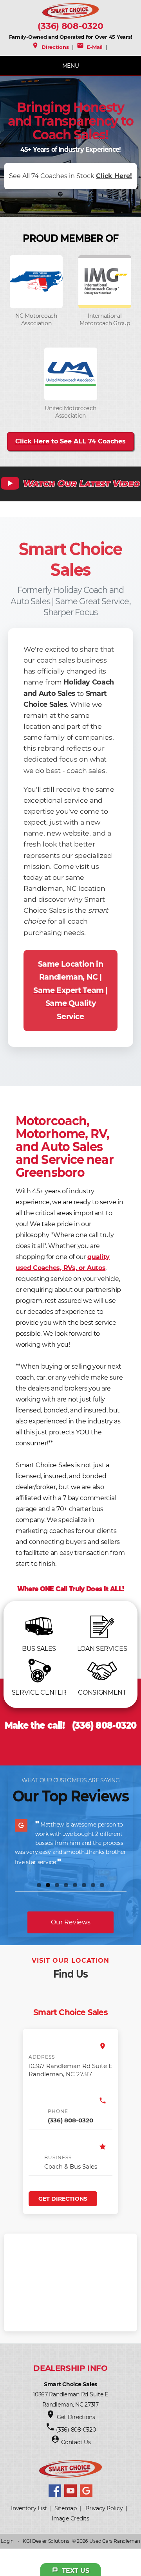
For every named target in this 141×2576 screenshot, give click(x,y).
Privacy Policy (104, 2508)
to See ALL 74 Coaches (70, 441)
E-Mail (90, 47)
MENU (71, 66)
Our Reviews (71, 1922)
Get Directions (63, 2199)
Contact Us (76, 2442)
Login (7, 2541)
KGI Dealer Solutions (46, 2541)
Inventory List (29, 2508)
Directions (50, 47)
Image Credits (70, 2518)
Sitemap (66, 2508)
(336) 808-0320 (70, 26)
